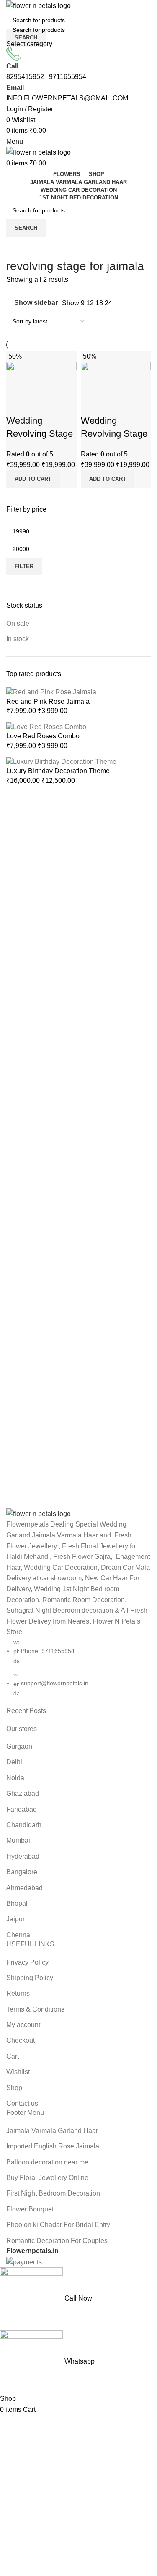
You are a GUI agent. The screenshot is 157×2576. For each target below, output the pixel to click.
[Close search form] (10, 10)
